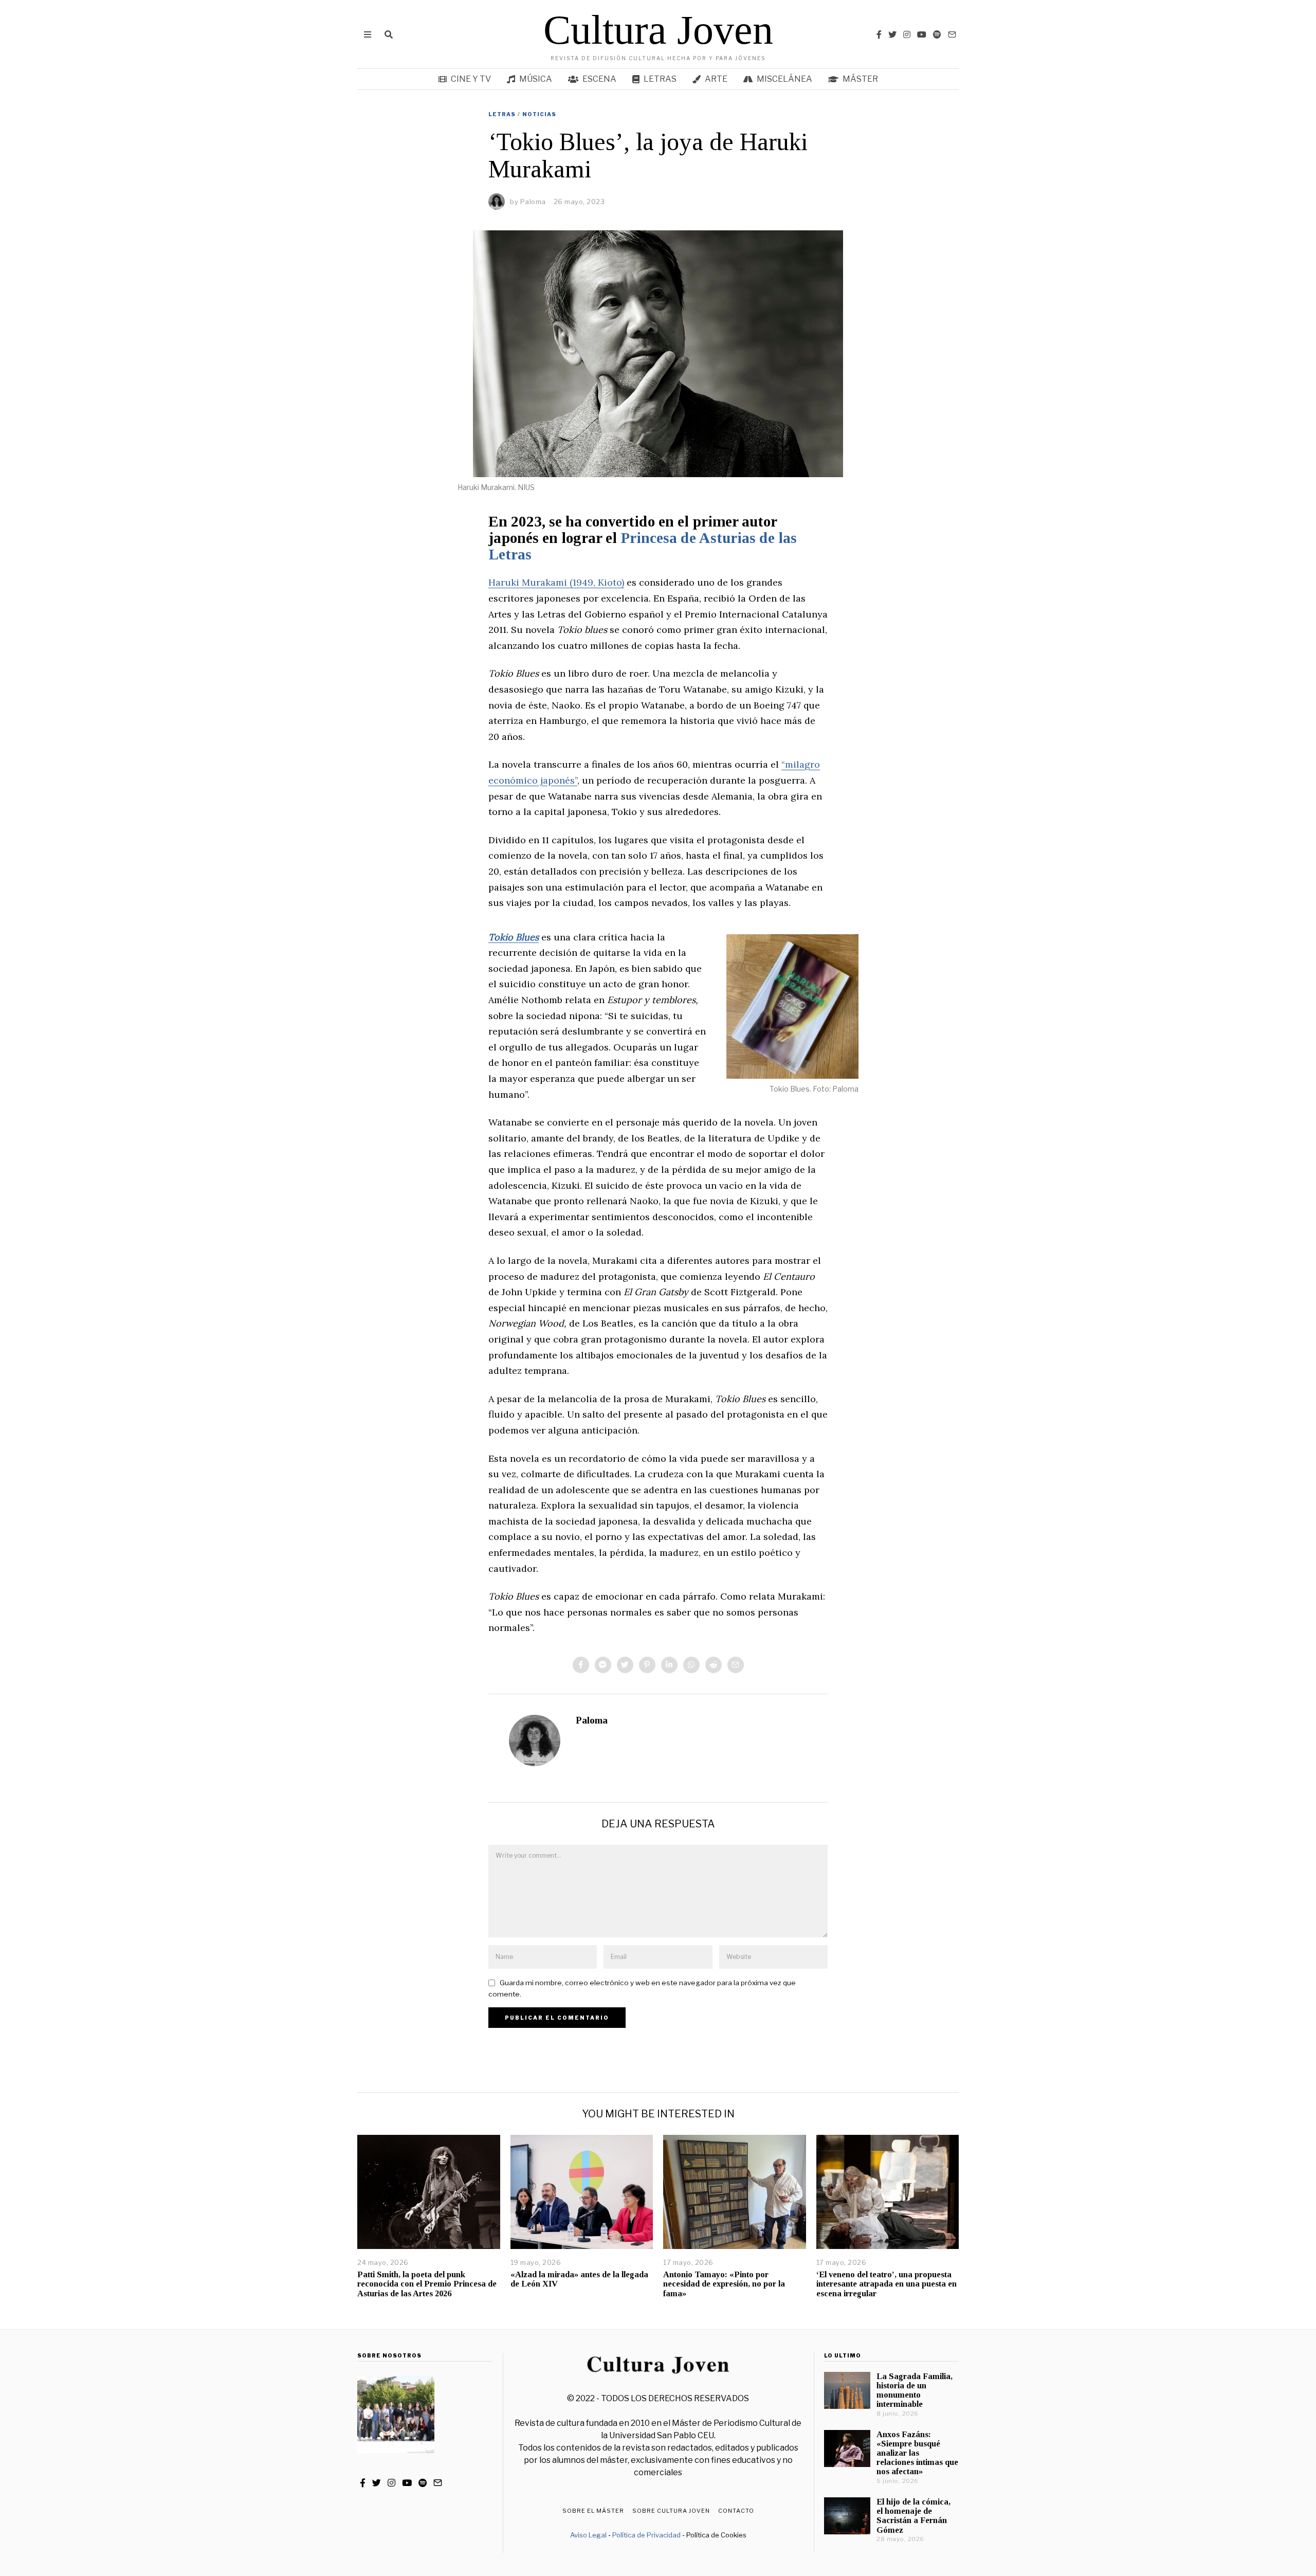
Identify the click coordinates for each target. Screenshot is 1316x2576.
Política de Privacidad (646, 2535)
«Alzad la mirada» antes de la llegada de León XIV (579, 2279)
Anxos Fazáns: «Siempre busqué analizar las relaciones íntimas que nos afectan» (917, 2453)
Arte (716, 79)
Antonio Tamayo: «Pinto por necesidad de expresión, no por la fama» (724, 2284)
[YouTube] (922, 34)
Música (536, 79)
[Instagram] (907, 34)
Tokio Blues (514, 937)
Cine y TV (471, 79)
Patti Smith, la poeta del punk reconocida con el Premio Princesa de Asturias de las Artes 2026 (427, 2284)
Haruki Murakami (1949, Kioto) (556, 582)
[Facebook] (879, 34)
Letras (660, 79)
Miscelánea (784, 79)
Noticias (539, 114)
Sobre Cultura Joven (671, 2511)
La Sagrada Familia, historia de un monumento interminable (915, 2390)
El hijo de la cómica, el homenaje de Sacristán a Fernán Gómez (913, 2516)
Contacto (736, 2511)
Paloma (592, 1720)
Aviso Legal (588, 2535)
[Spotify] (937, 34)
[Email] (952, 34)
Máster (860, 79)
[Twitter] (892, 34)
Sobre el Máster (593, 2511)
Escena (599, 79)
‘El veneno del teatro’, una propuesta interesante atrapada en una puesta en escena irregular (887, 2284)
